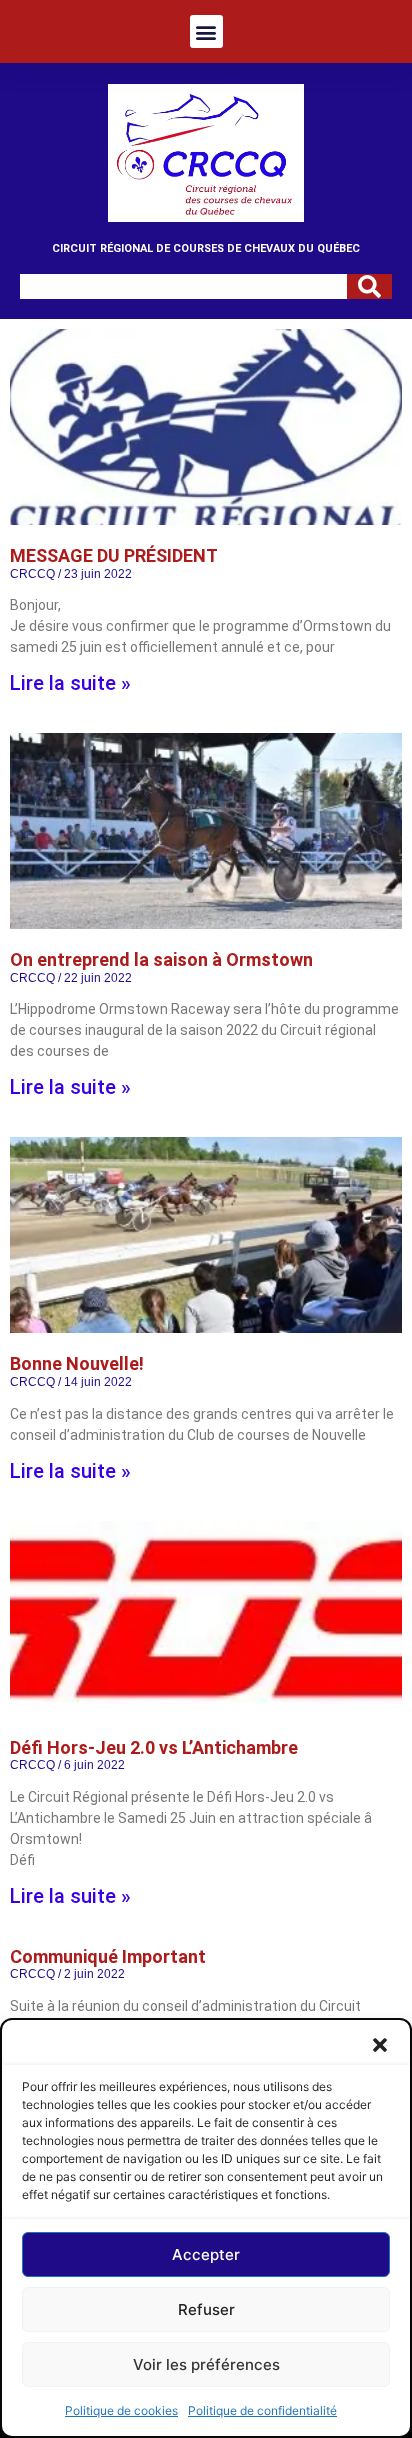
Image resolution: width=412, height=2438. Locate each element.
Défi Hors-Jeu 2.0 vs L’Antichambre (154, 1747)
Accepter (206, 2254)
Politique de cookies (121, 2410)
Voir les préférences (206, 2364)
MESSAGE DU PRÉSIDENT (114, 555)
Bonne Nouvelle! (77, 1363)
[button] (380, 2045)
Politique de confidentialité (262, 2410)
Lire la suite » (70, 683)
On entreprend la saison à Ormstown (161, 959)
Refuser (206, 2309)
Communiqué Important (108, 1956)
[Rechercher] (369, 286)
